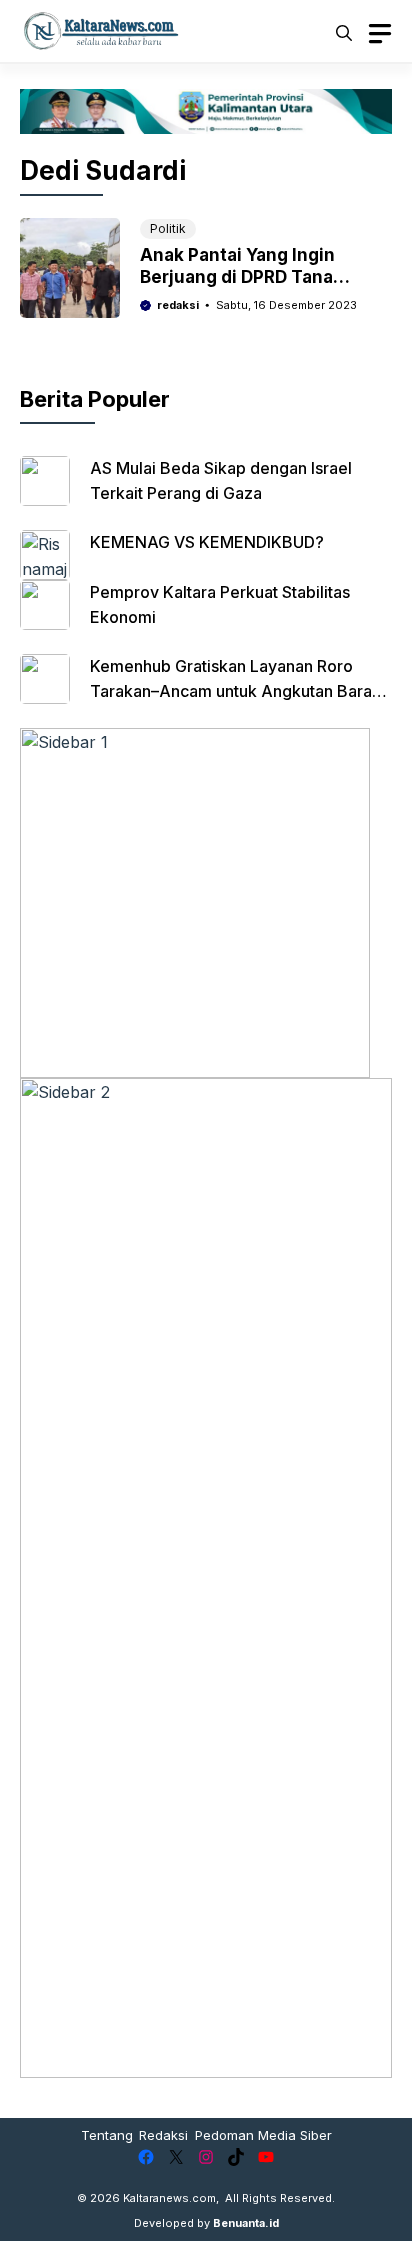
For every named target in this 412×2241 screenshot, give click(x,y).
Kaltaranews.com (169, 2198)
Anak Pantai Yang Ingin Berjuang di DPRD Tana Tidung (237, 277)
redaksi (178, 305)
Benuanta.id (246, 2223)
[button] (344, 31)
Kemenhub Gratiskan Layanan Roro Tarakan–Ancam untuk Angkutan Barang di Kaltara (240, 691)
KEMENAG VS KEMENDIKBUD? (207, 542)
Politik (168, 228)
